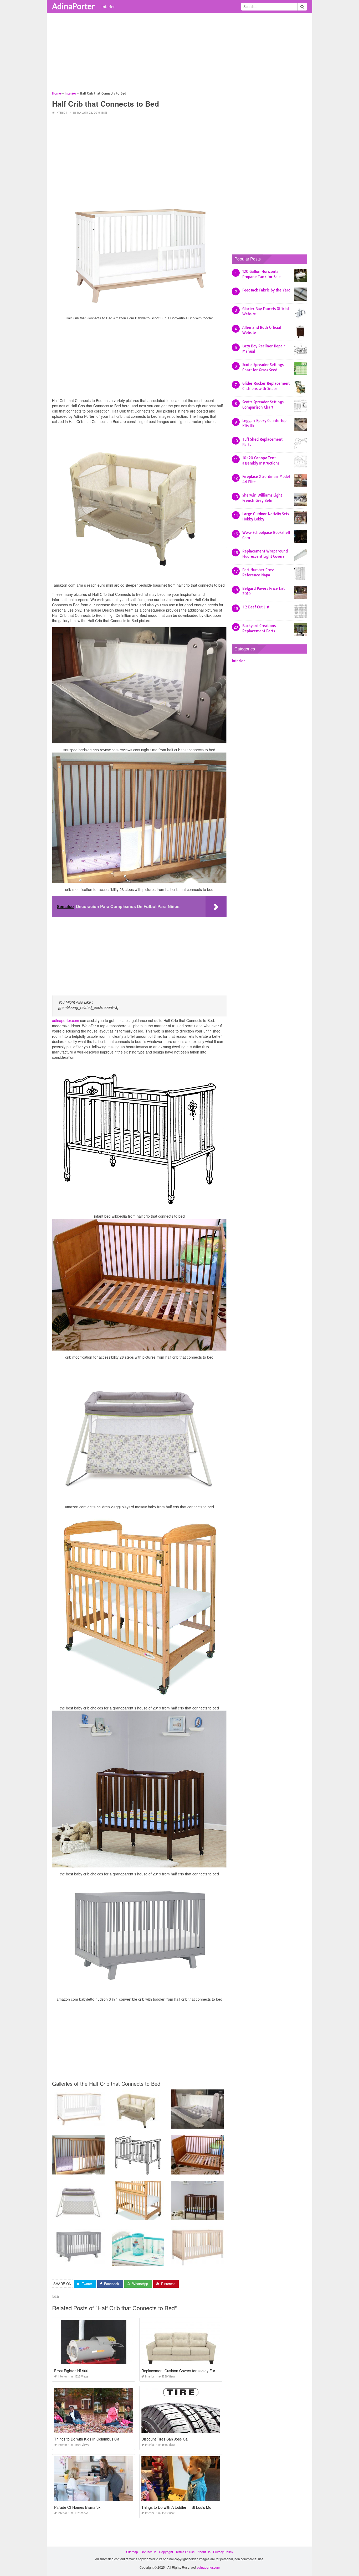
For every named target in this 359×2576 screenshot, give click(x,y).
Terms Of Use (185, 2552)
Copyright (166, 2552)
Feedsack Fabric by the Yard (266, 290)
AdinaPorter (73, 6)
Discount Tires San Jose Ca (165, 2439)
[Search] (302, 7)
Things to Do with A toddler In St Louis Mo (176, 2507)
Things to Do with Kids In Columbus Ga (87, 2439)
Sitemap (132, 2552)
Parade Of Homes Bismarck (77, 2507)
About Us (204, 2552)
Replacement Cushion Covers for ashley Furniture (183, 2371)
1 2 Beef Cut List (256, 607)
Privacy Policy (223, 2552)
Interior (108, 7)
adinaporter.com (66, 1020)
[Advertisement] (179, 54)
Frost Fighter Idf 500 (71, 2371)
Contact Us (148, 2552)
